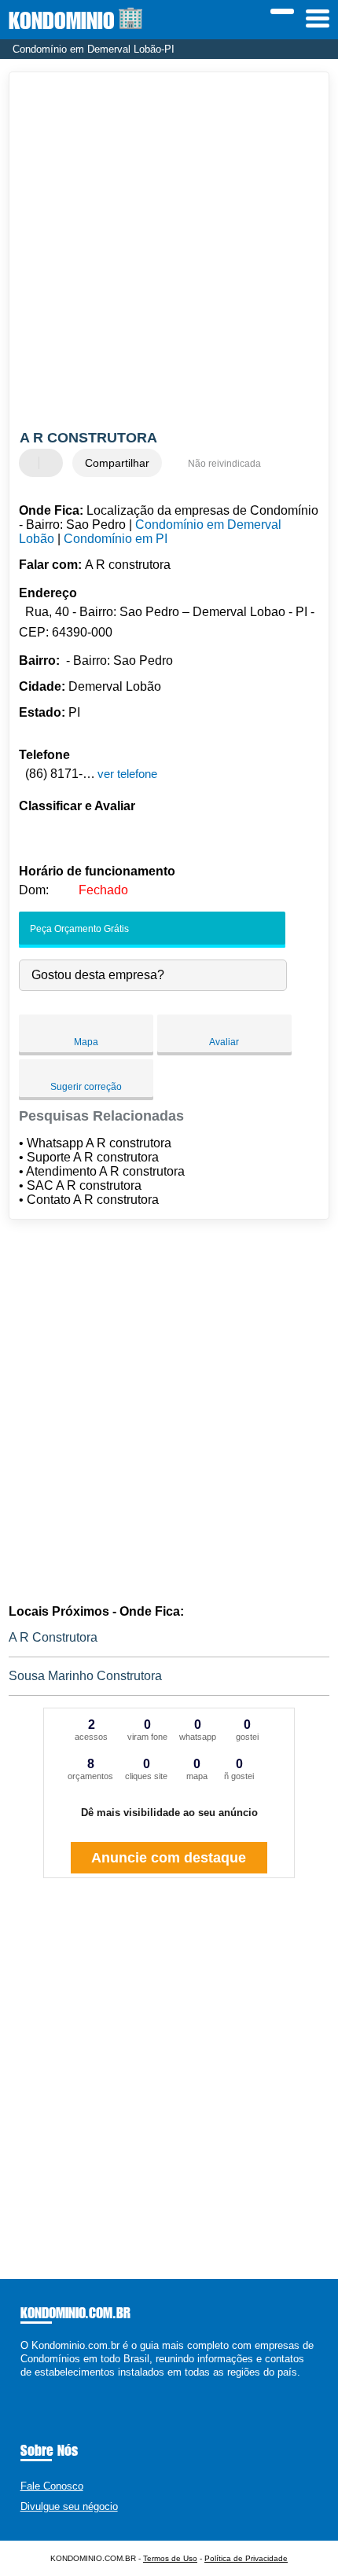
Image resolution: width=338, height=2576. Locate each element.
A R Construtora (53, 1637)
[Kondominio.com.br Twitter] (31, 2386)
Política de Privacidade (246, 2558)
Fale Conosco (52, 2486)
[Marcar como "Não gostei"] (53, 463)
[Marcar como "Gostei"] (33, 463)
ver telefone (127, 774)
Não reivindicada (224, 464)
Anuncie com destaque (169, 1858)
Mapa (86, 1042)
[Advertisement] (169, 253)
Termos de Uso (170, 2558)
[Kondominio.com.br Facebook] (24, 2386)
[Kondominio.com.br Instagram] (38, 2386)
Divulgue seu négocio (69, 2506)
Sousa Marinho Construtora (85, 1676)
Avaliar (224, 1042)
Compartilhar (117, 463)
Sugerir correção (86, 1087)
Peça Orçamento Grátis (78, 929)
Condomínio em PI (116, 539)
